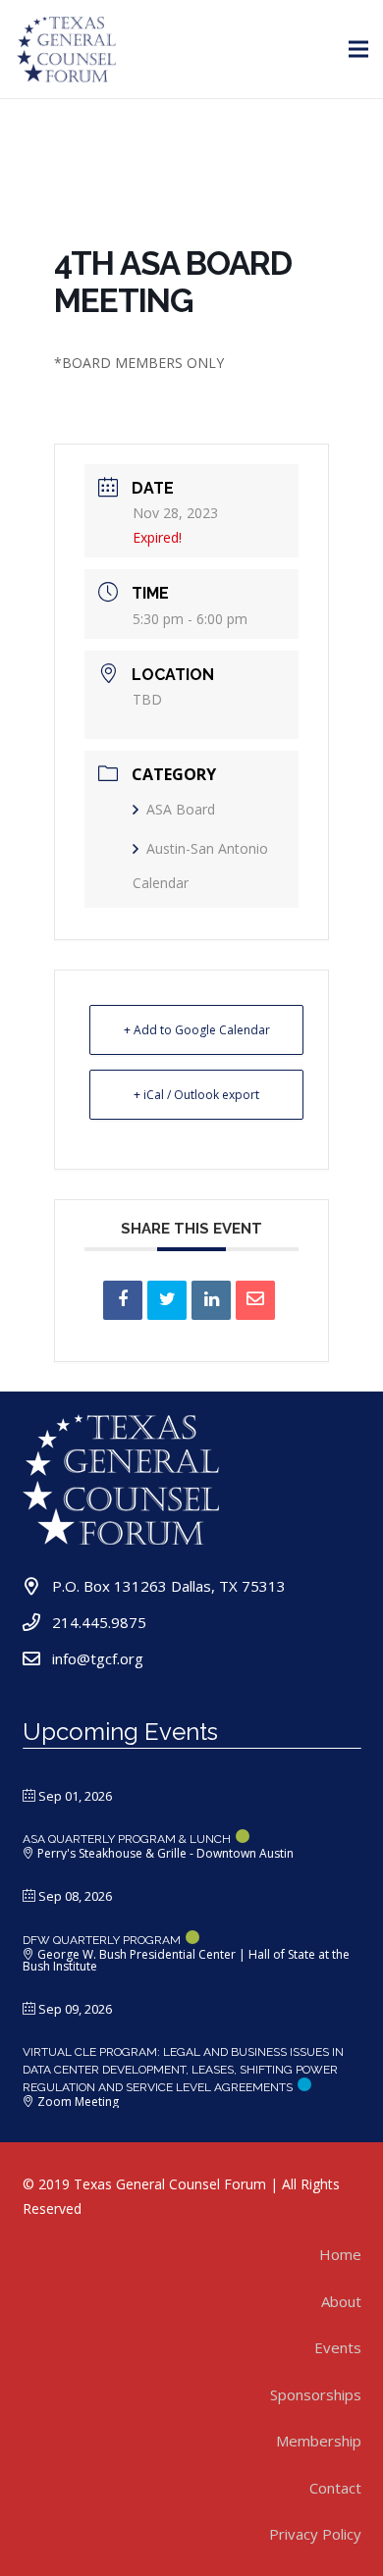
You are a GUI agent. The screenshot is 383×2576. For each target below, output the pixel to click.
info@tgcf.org (98, 1658)
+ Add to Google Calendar (197, 1030)
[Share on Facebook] (123, 1300)
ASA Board (181, 809)
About (341, 2301)
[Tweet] (167, 1300)
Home (340, 2254)
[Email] (255, 1300)
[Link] (67, 49)
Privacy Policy (315, 2534)
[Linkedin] (211, 1300)
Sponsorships (316, 2394)
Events (338, 2347)
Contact (335, 2488)
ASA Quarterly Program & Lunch (127, 1839)
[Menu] (358, 49)
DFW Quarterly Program (102, 1940)
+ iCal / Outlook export (196, 1095)
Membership (319, 2441)
